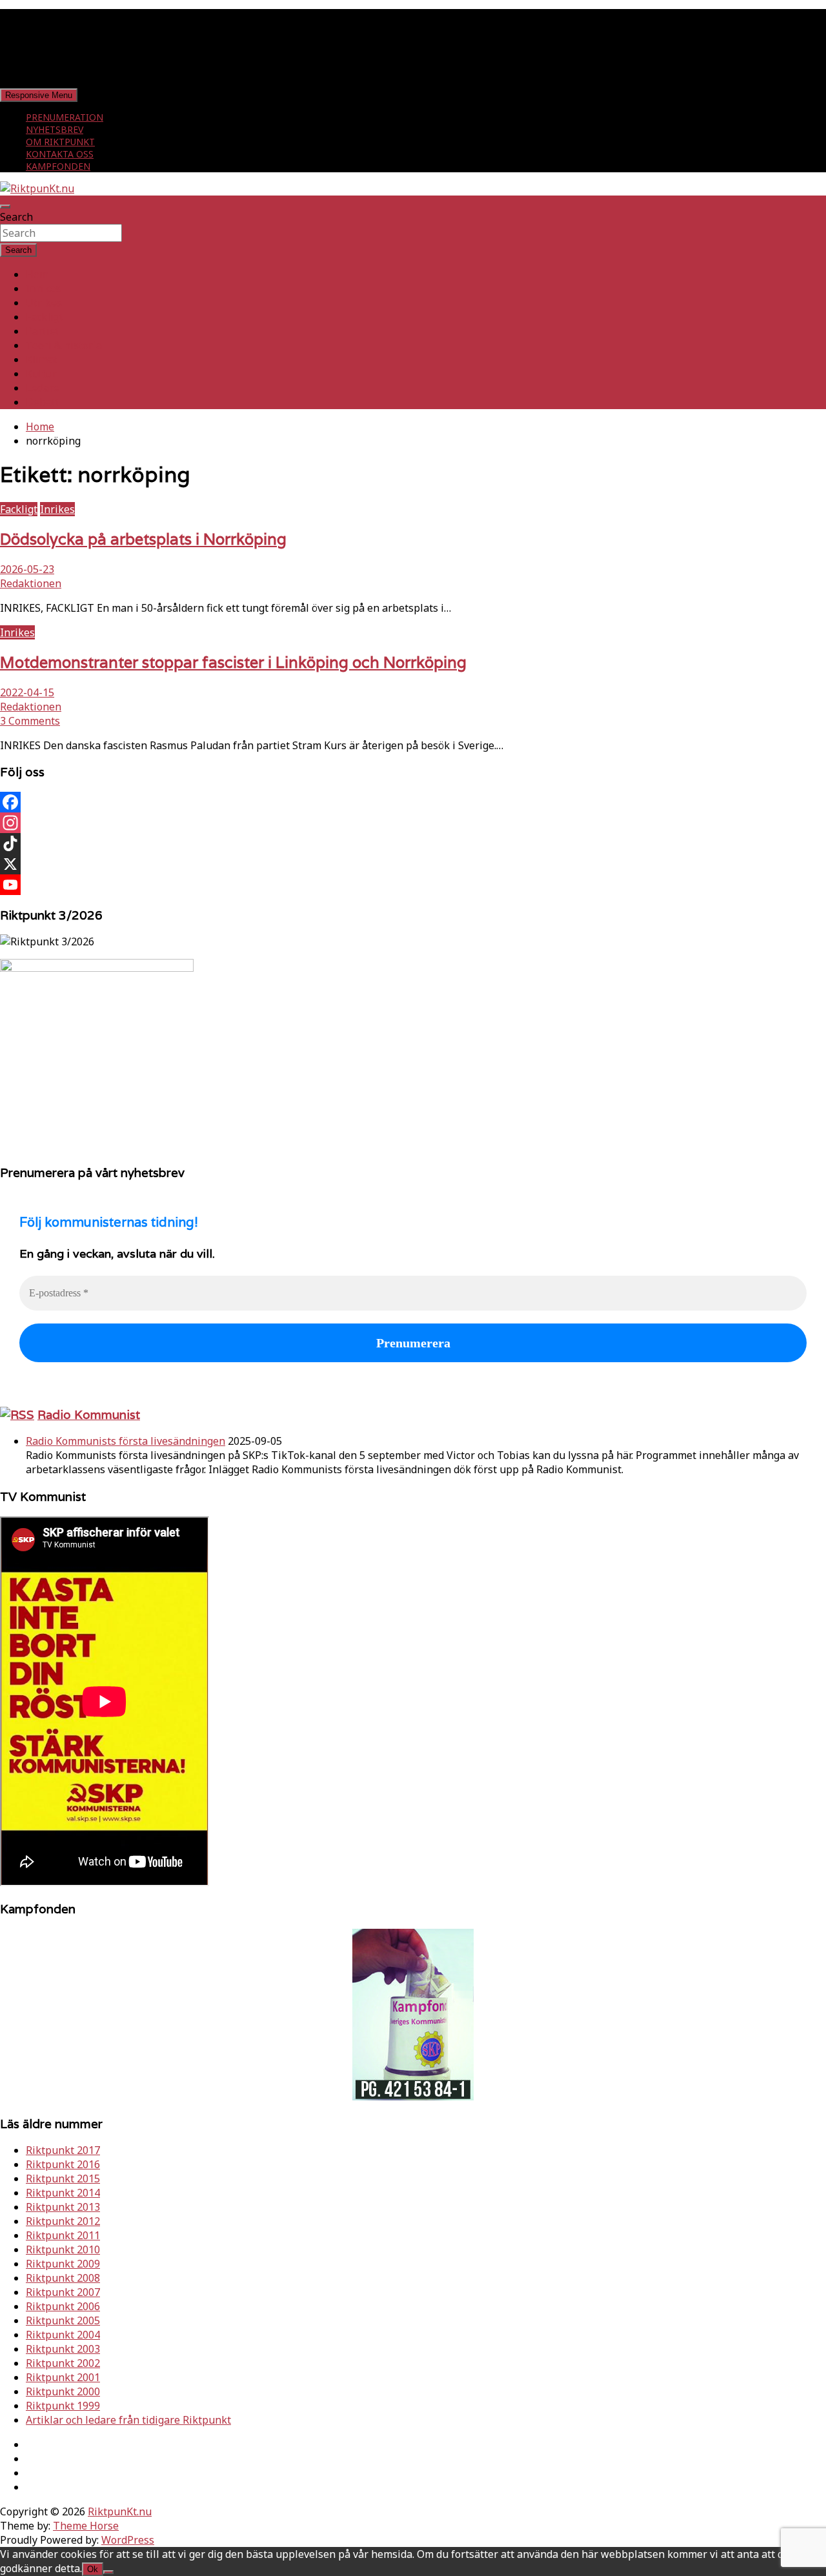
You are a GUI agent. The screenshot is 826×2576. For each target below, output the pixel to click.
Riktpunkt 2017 (63, 2150)
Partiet (43, 331)
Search (16, 217)
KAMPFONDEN (58, 166)
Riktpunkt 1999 (63, 2406)
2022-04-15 (27, 692)
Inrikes (43, 288)
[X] (413, 864)
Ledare (43, 388)
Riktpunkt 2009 (63, 2264)
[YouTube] (413, 885)
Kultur (41, 374)
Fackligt (45, 317)
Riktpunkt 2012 (63, 2221)
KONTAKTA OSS (60, 154)
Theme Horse (86, 2526)
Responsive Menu (39, 95)
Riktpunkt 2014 (63, 2193)
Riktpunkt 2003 (63, 2349)
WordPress (128, 2540)
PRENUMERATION (65, 117)
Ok (93, 2569)
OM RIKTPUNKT (60, 142)
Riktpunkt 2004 (63, 2335)
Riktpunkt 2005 (63, 2320)
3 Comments (30, 721)
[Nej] (108, 2572)
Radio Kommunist (89, 1414)
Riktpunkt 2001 (63, 2377)
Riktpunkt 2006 (63, 2306)
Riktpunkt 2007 (63, 2292)
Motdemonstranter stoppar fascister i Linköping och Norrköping (233, 662)
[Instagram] (413, 823)
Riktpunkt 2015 (63, 2179)
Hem (37, 274)
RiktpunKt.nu (120, 2511)
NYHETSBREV (55, 129)
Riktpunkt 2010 (63, 2249)
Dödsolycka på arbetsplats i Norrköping (143, 539)
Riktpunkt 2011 (63, 2235)
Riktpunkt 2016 (63, 2164)
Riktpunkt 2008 (63, 2278)
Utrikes (44, 303)
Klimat (42, 359)
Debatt (43, 402)
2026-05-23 (27, 569)
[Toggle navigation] (5, 206)
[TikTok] (413, 843)
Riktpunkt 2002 (63, 2363)
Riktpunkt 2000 (63, 2391)
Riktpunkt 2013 (63, 2207)
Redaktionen (31, 583)
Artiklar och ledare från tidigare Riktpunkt (128, 2420)
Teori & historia (64, 345)
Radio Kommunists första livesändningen (126, 1441)
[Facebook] (413, 802)
